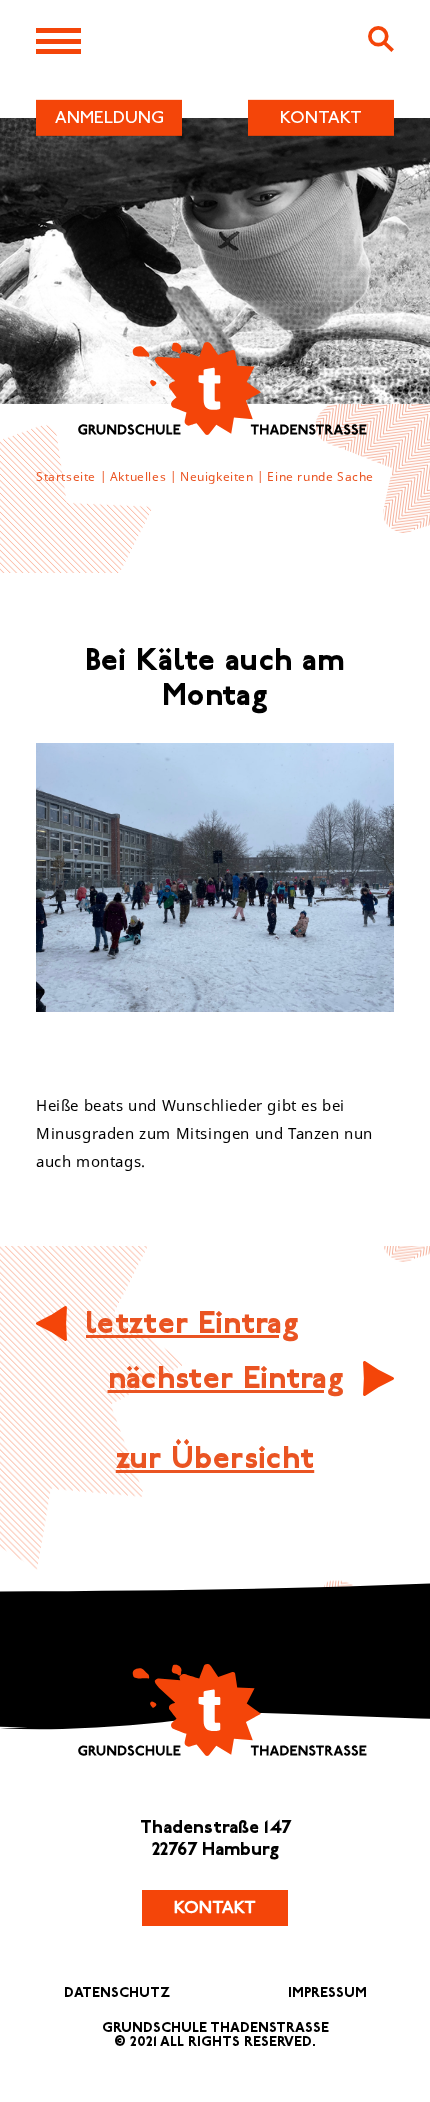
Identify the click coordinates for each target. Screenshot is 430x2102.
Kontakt (215, 1908)
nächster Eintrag (226, 1378)
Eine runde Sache (320, 477)
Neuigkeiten (217, 477)
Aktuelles (138, 477)
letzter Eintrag (192, 1323)
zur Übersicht (215, 1458)
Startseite (66, 477)
